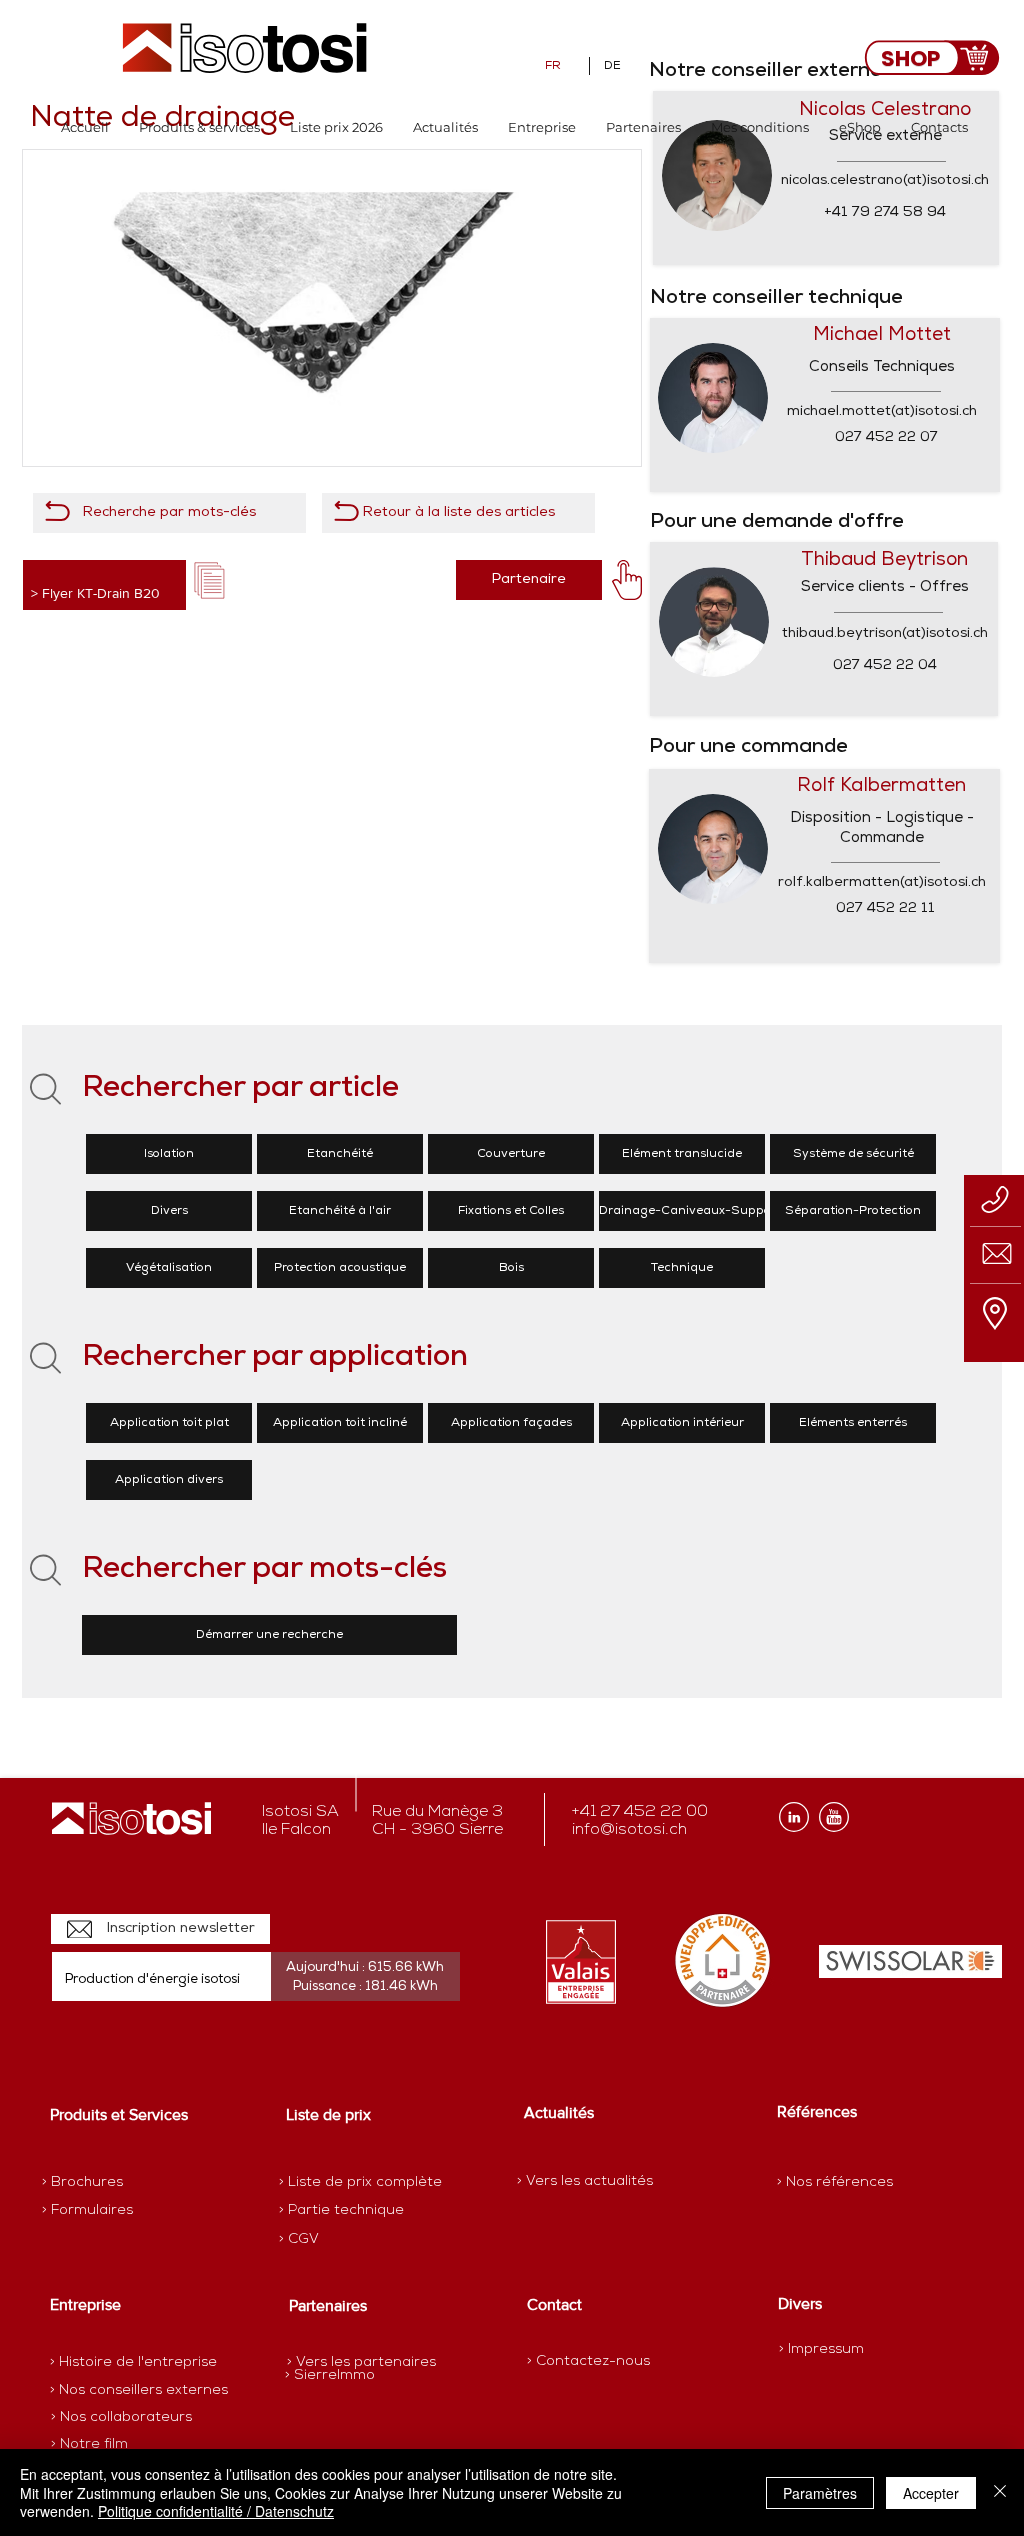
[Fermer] (1000, 2492)
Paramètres (820, 2493)
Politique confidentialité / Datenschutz (216, 2511)
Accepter (931, 2493)
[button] (199, 127)
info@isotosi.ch (629, 1830)
